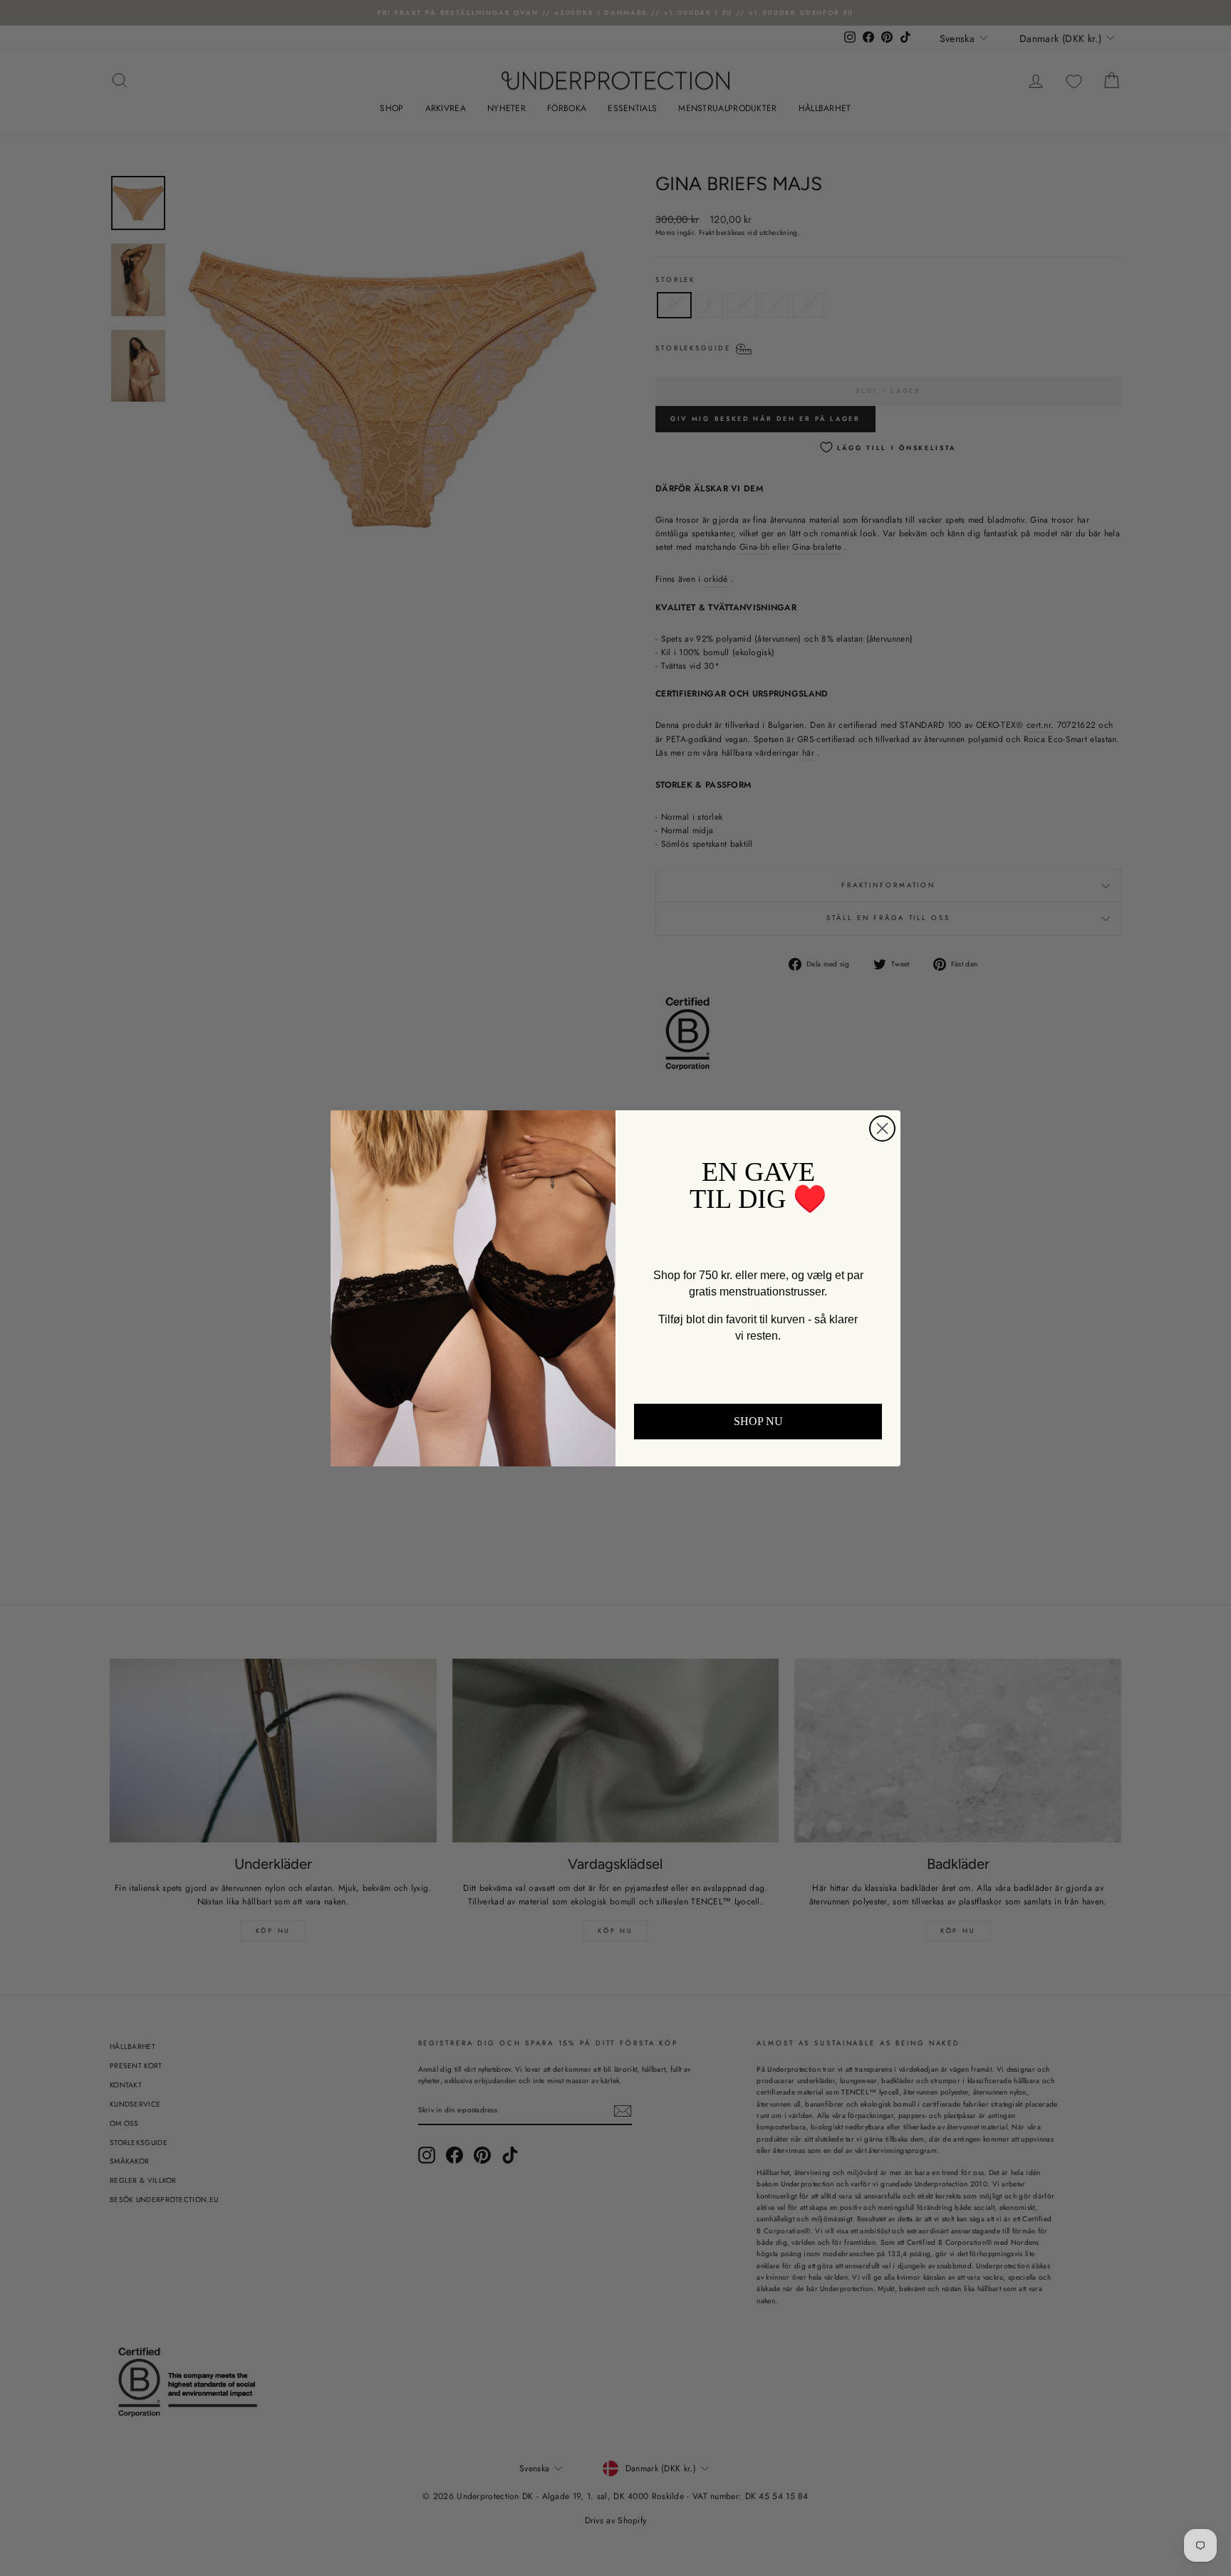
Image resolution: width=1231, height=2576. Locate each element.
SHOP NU (758, 1421)
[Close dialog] (882, 1128)
